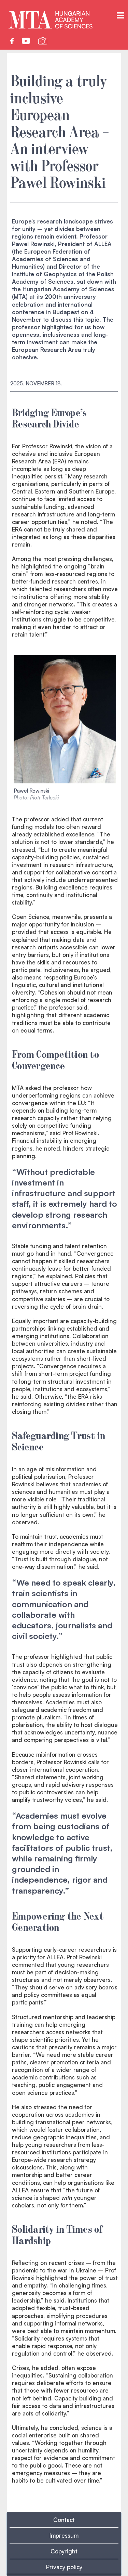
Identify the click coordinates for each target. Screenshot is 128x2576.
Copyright (64, 2551)
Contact (64, 2520)
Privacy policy (64, 2567)
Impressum (64, 2535)
